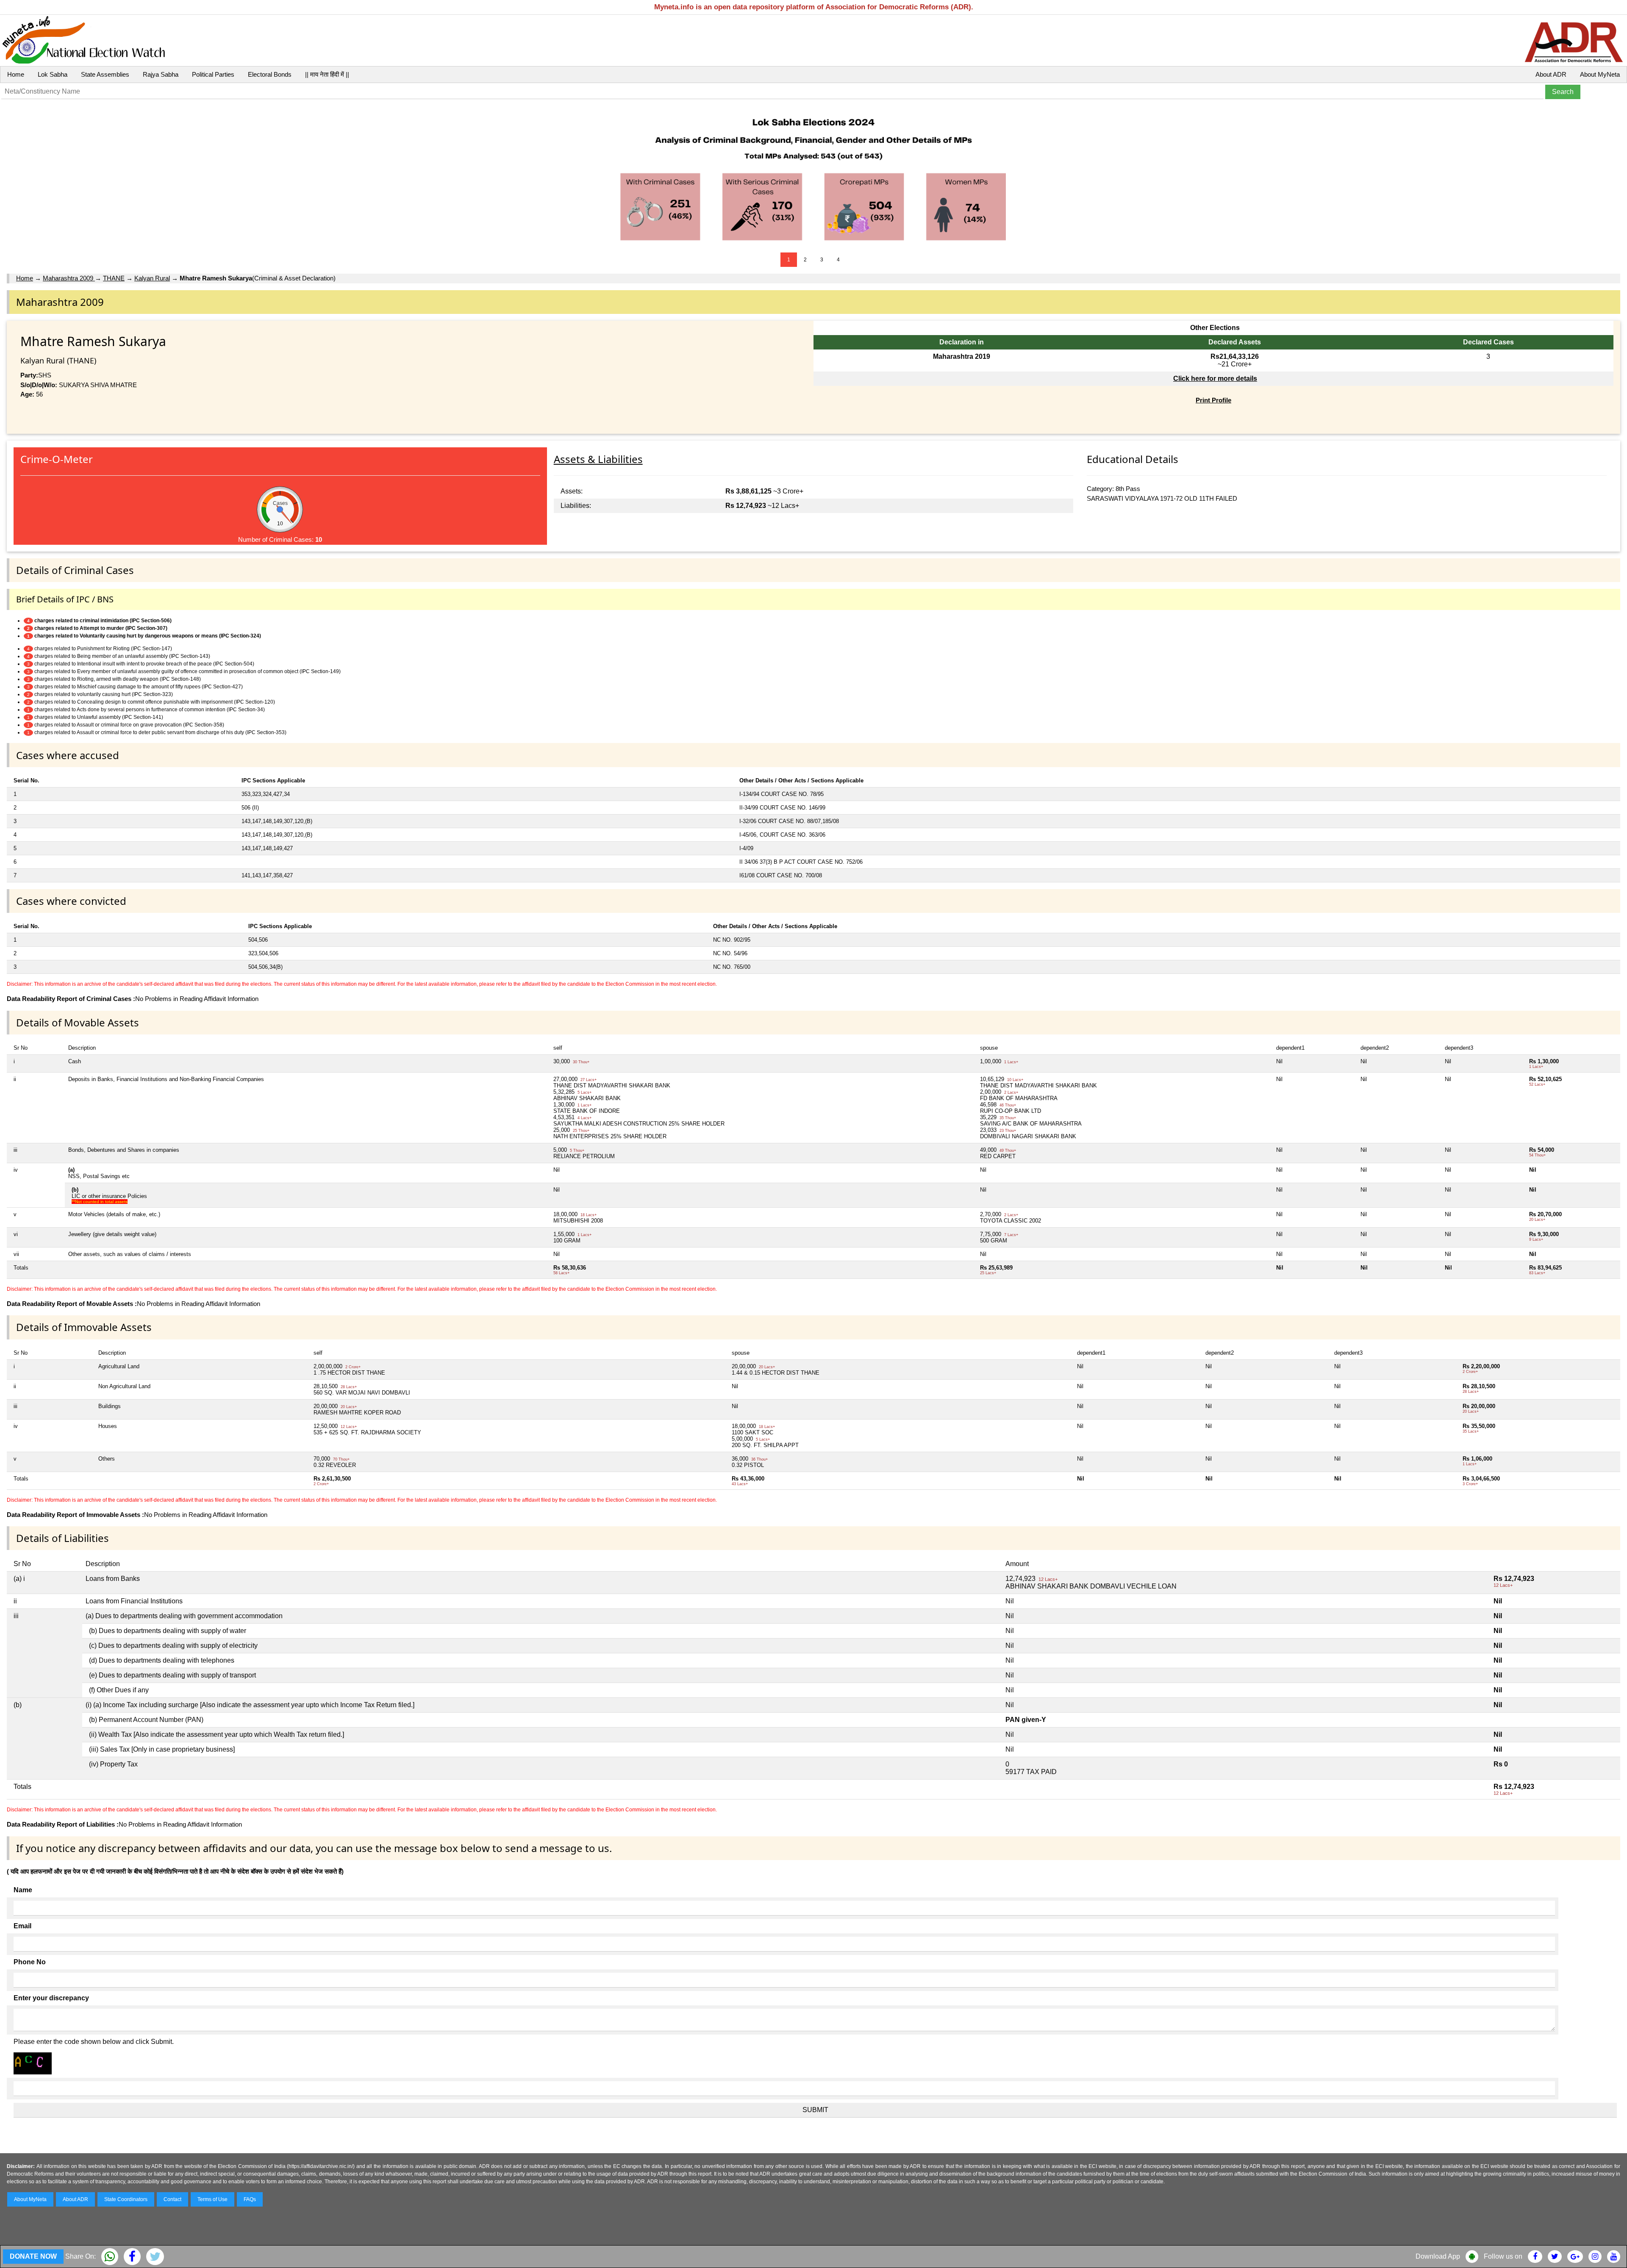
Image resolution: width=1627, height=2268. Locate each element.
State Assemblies (105, 74)
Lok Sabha (53, 74)
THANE (114, 278)
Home (16, 74)
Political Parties (213, 74)
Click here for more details (1215, 378)
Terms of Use (212, 2199)
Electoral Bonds (270, 74)
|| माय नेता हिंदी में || (327, 74)
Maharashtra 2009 (69, 278)
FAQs (250, 2199)
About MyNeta (1600, 74)
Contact (172, 2199)
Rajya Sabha (161, 74)
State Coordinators (126, 2199)
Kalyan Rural (152, 278)
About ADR (1551, 74)
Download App (1438, 2256)
